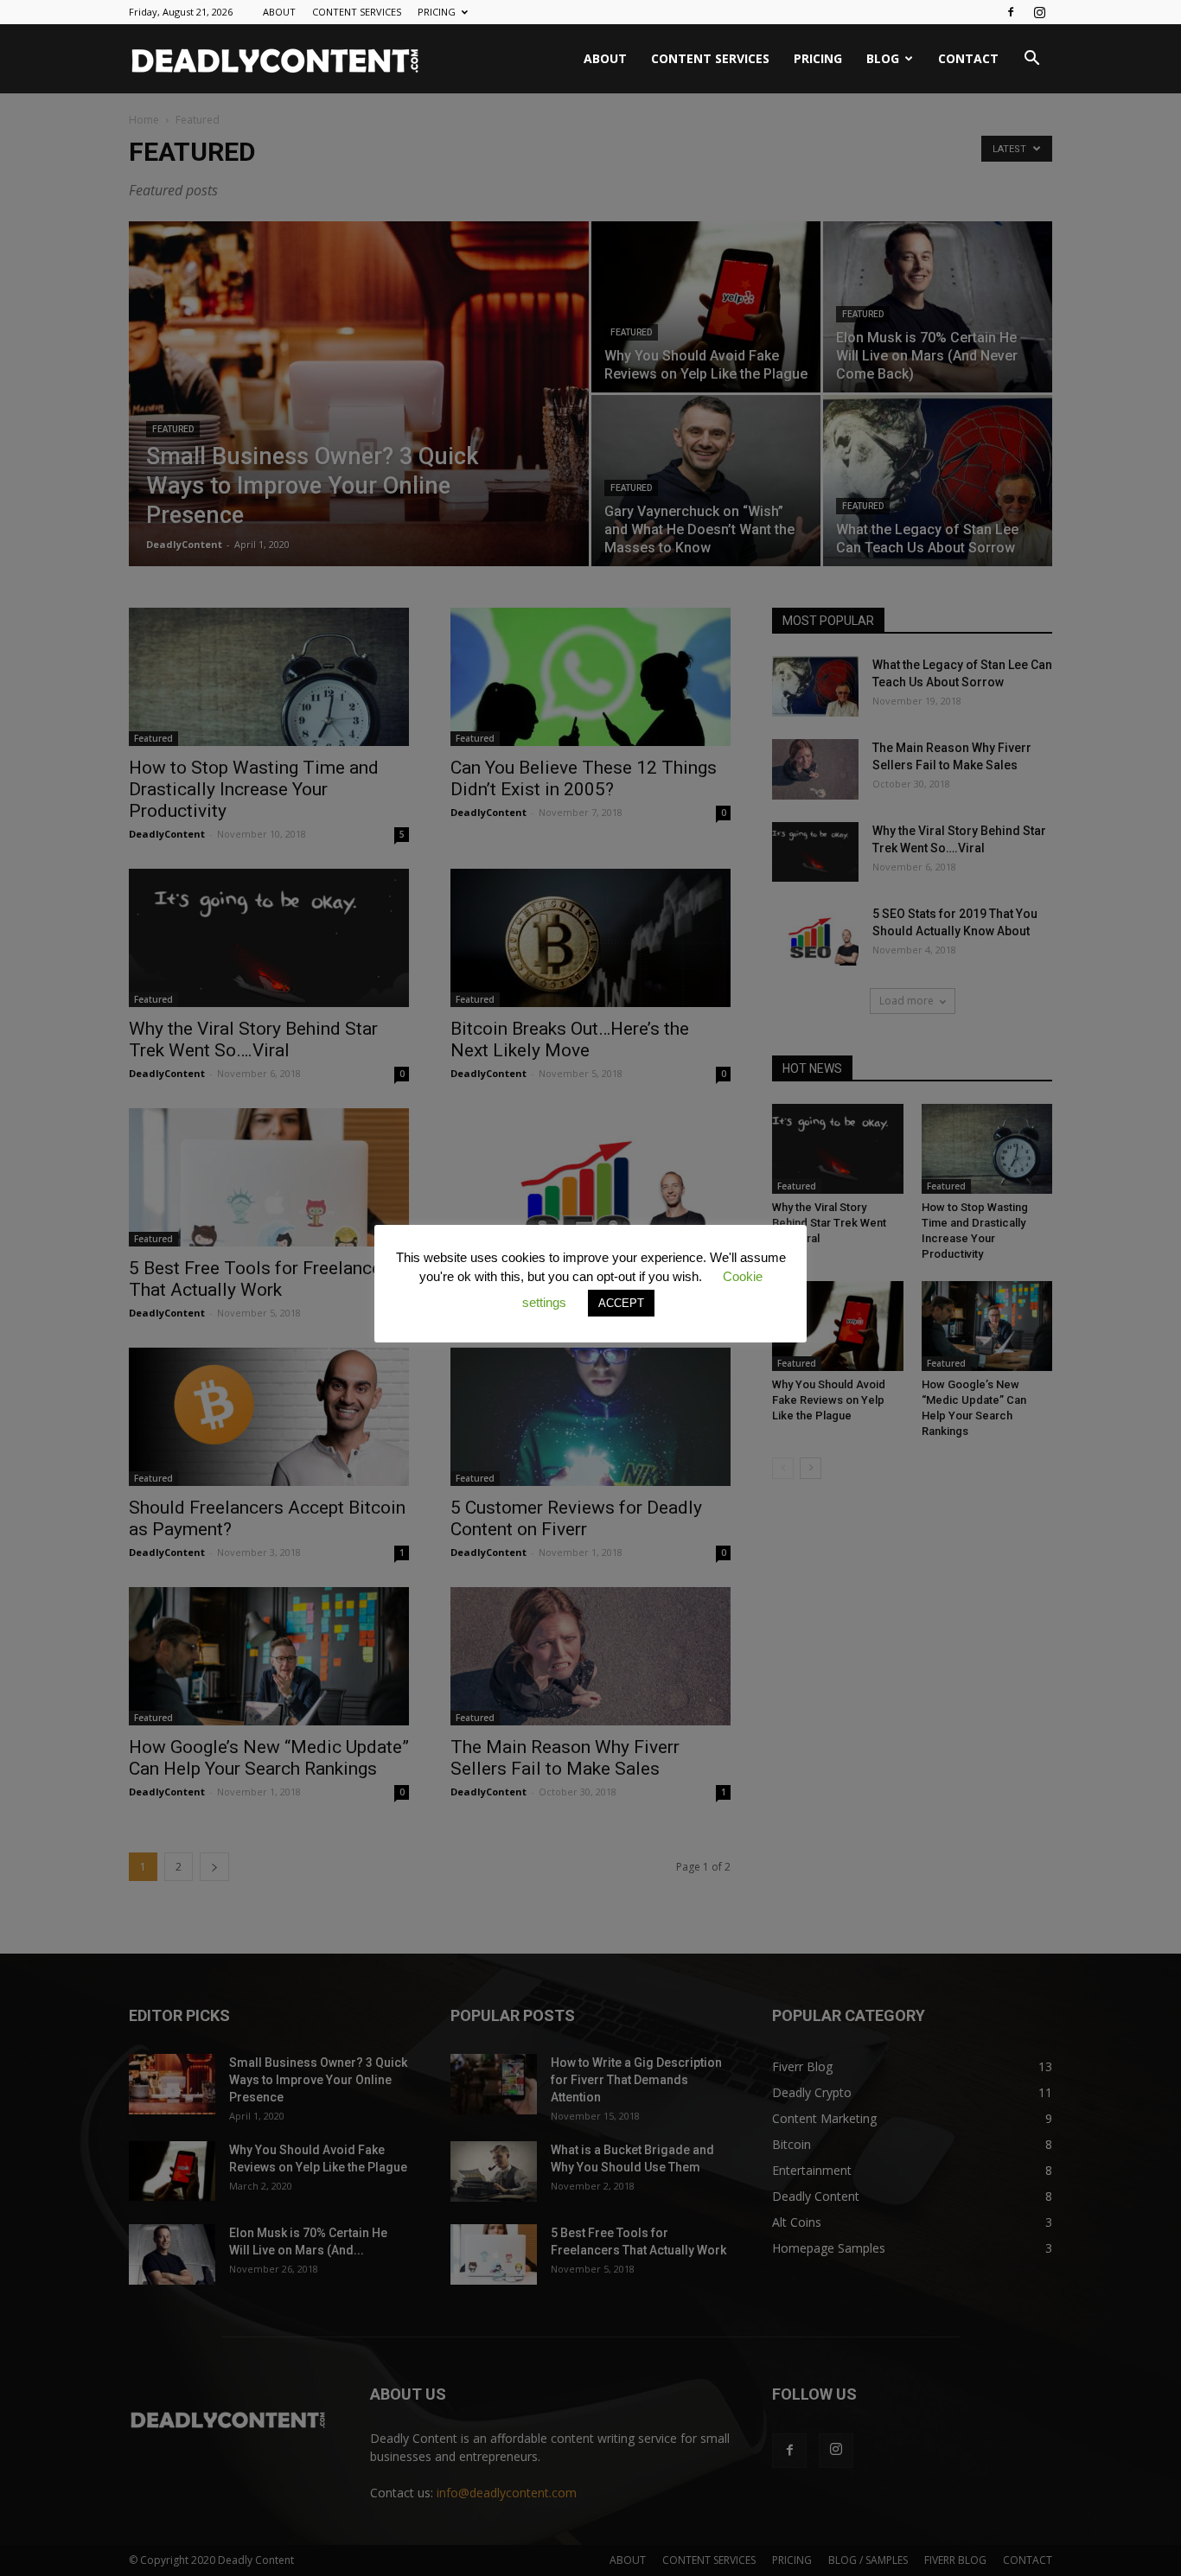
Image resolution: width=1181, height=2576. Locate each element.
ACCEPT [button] (621, 1303)
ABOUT (279, 12)
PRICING (437, 12)
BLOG (883, 58)
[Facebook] (1011, 12)
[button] (1031, 60)
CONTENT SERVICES (357, 12)
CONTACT (968, 58)
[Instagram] (1039, 12)
